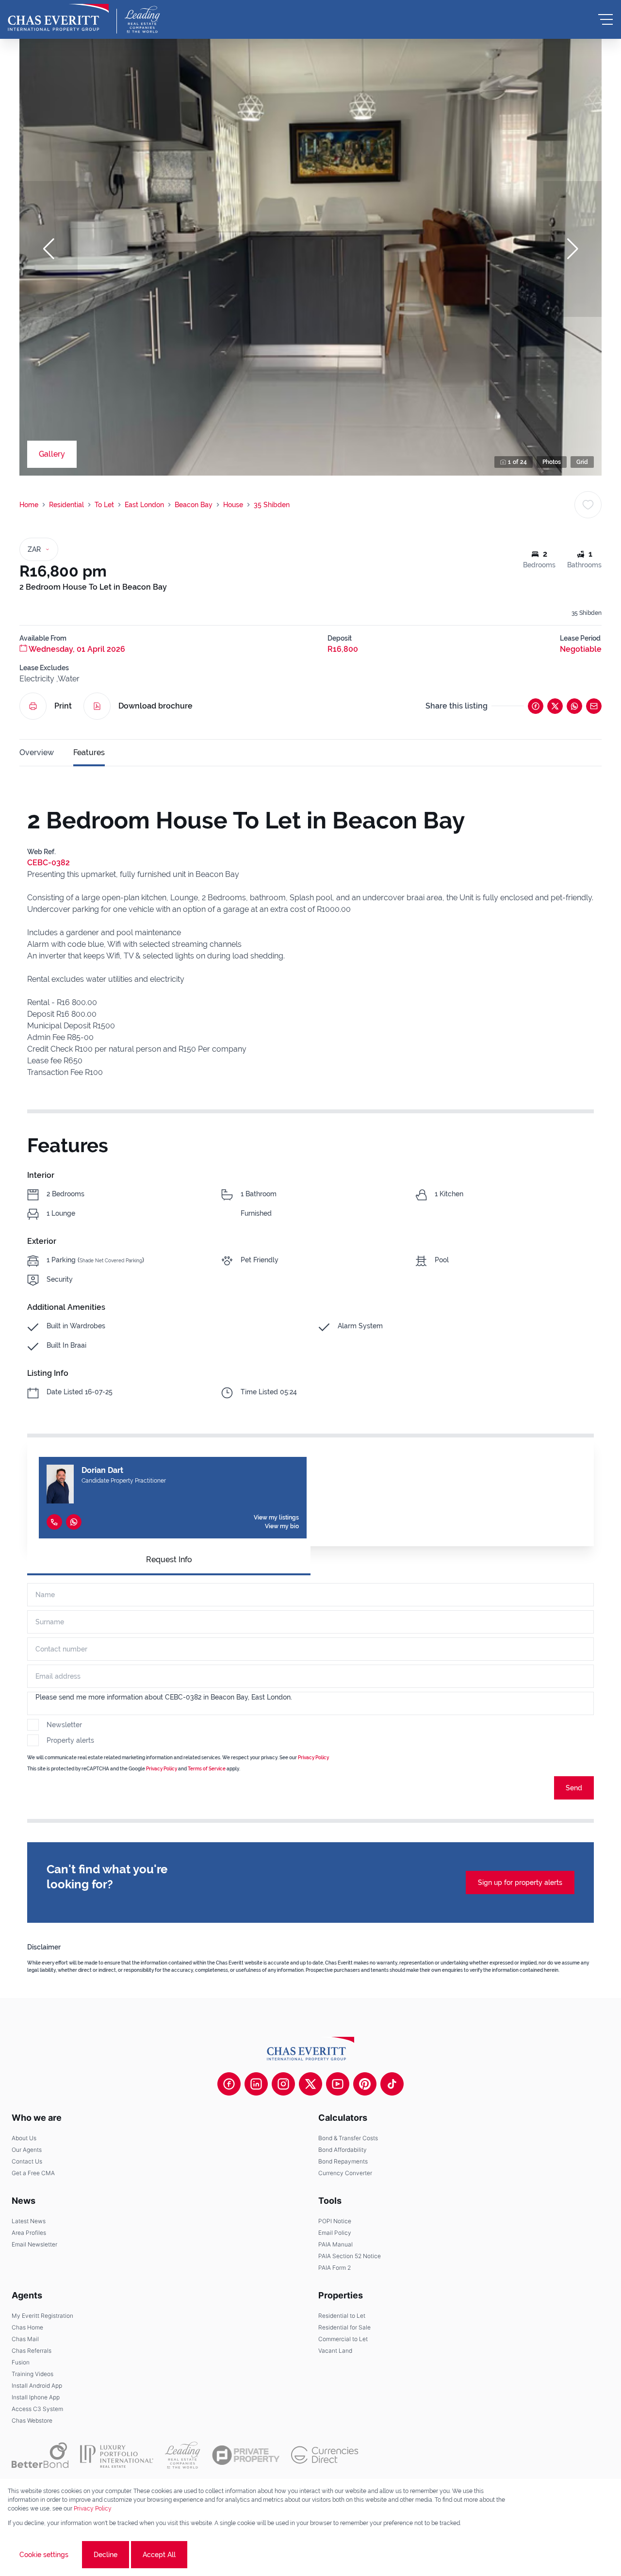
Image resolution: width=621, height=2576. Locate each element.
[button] (49, 249)
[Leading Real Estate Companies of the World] (142, 19)
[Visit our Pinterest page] (365, 2084)
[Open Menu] (605, 19)
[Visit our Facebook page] (229, 2084)
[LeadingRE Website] (183, 2455)
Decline (106, 2555)
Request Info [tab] (169, 1560)
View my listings (276, 1518)
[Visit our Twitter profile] (310, 2084)
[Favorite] (588, 505)
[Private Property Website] (246, 2455)
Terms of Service (207, 1769)
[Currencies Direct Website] (325, 2455)
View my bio (282, 1526)
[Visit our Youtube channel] (338, 2084)
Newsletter (64, 1725)
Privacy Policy (313, 1758)
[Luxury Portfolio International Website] (117, 2455)
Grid (582, 462)
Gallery (52, 454)
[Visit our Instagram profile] (283, 2084)
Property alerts (70, 1740)
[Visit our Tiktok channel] (392, 2084)
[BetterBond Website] (40, 2455)
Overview (37, 752)
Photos (552, 462)
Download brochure (155, 706)
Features (89, 752)
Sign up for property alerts (520, 1882)
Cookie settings (44, 2555)
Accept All (159, 2555)
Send (574, 1788)
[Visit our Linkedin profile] (256, 2084)
